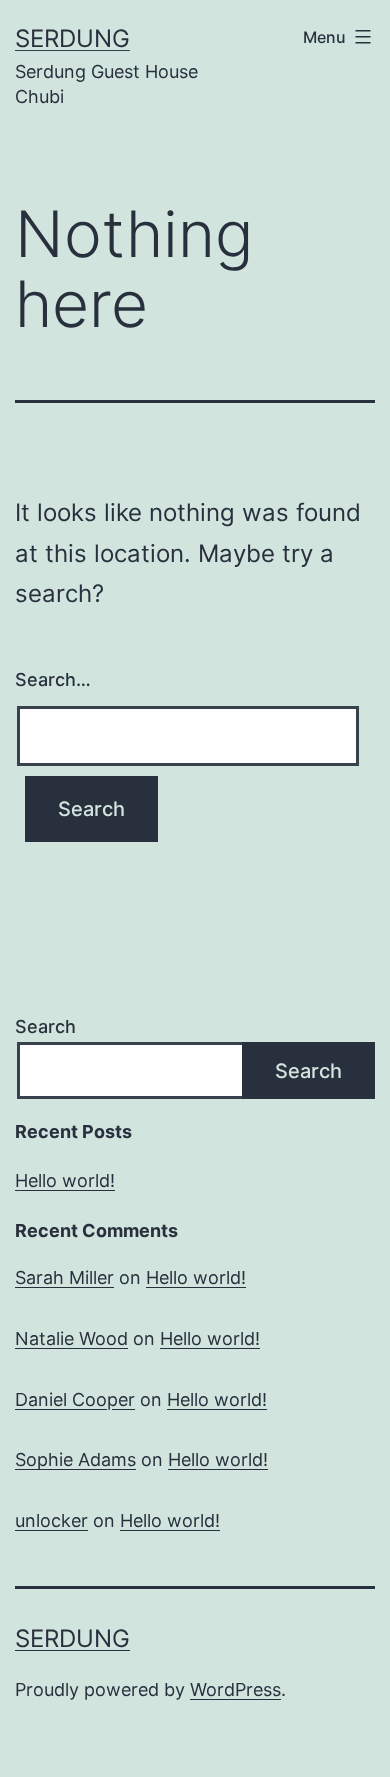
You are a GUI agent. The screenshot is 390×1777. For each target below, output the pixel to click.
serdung (72, 38)
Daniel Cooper (75, 1399)
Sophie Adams (75, 1459)
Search (45, 1026)
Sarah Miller (64, 1277)
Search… (53, 679)
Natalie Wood (71, 1338)
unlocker (51, 1520)
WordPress (235, 1689)
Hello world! (65, 1180)
